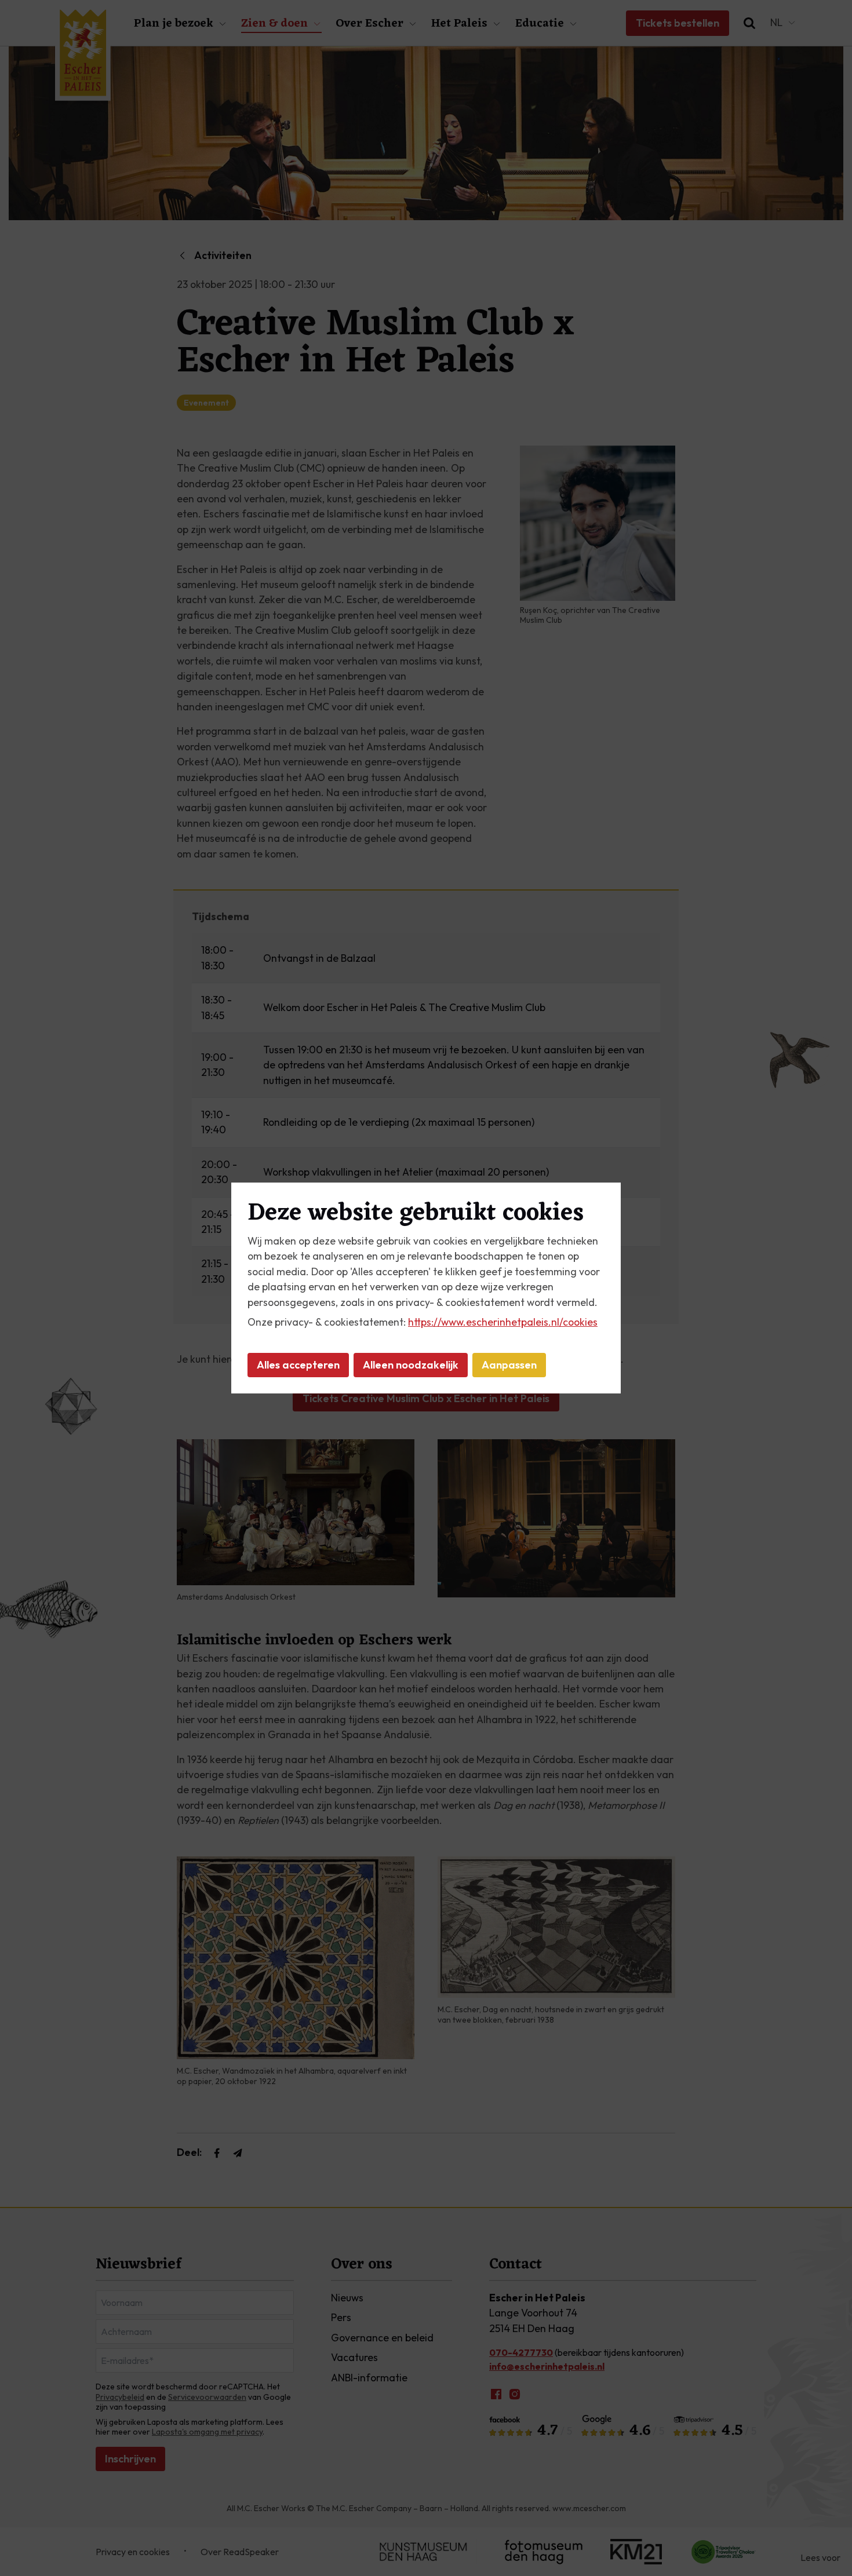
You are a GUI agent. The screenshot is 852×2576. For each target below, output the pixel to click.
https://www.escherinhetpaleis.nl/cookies (503, 1322)
